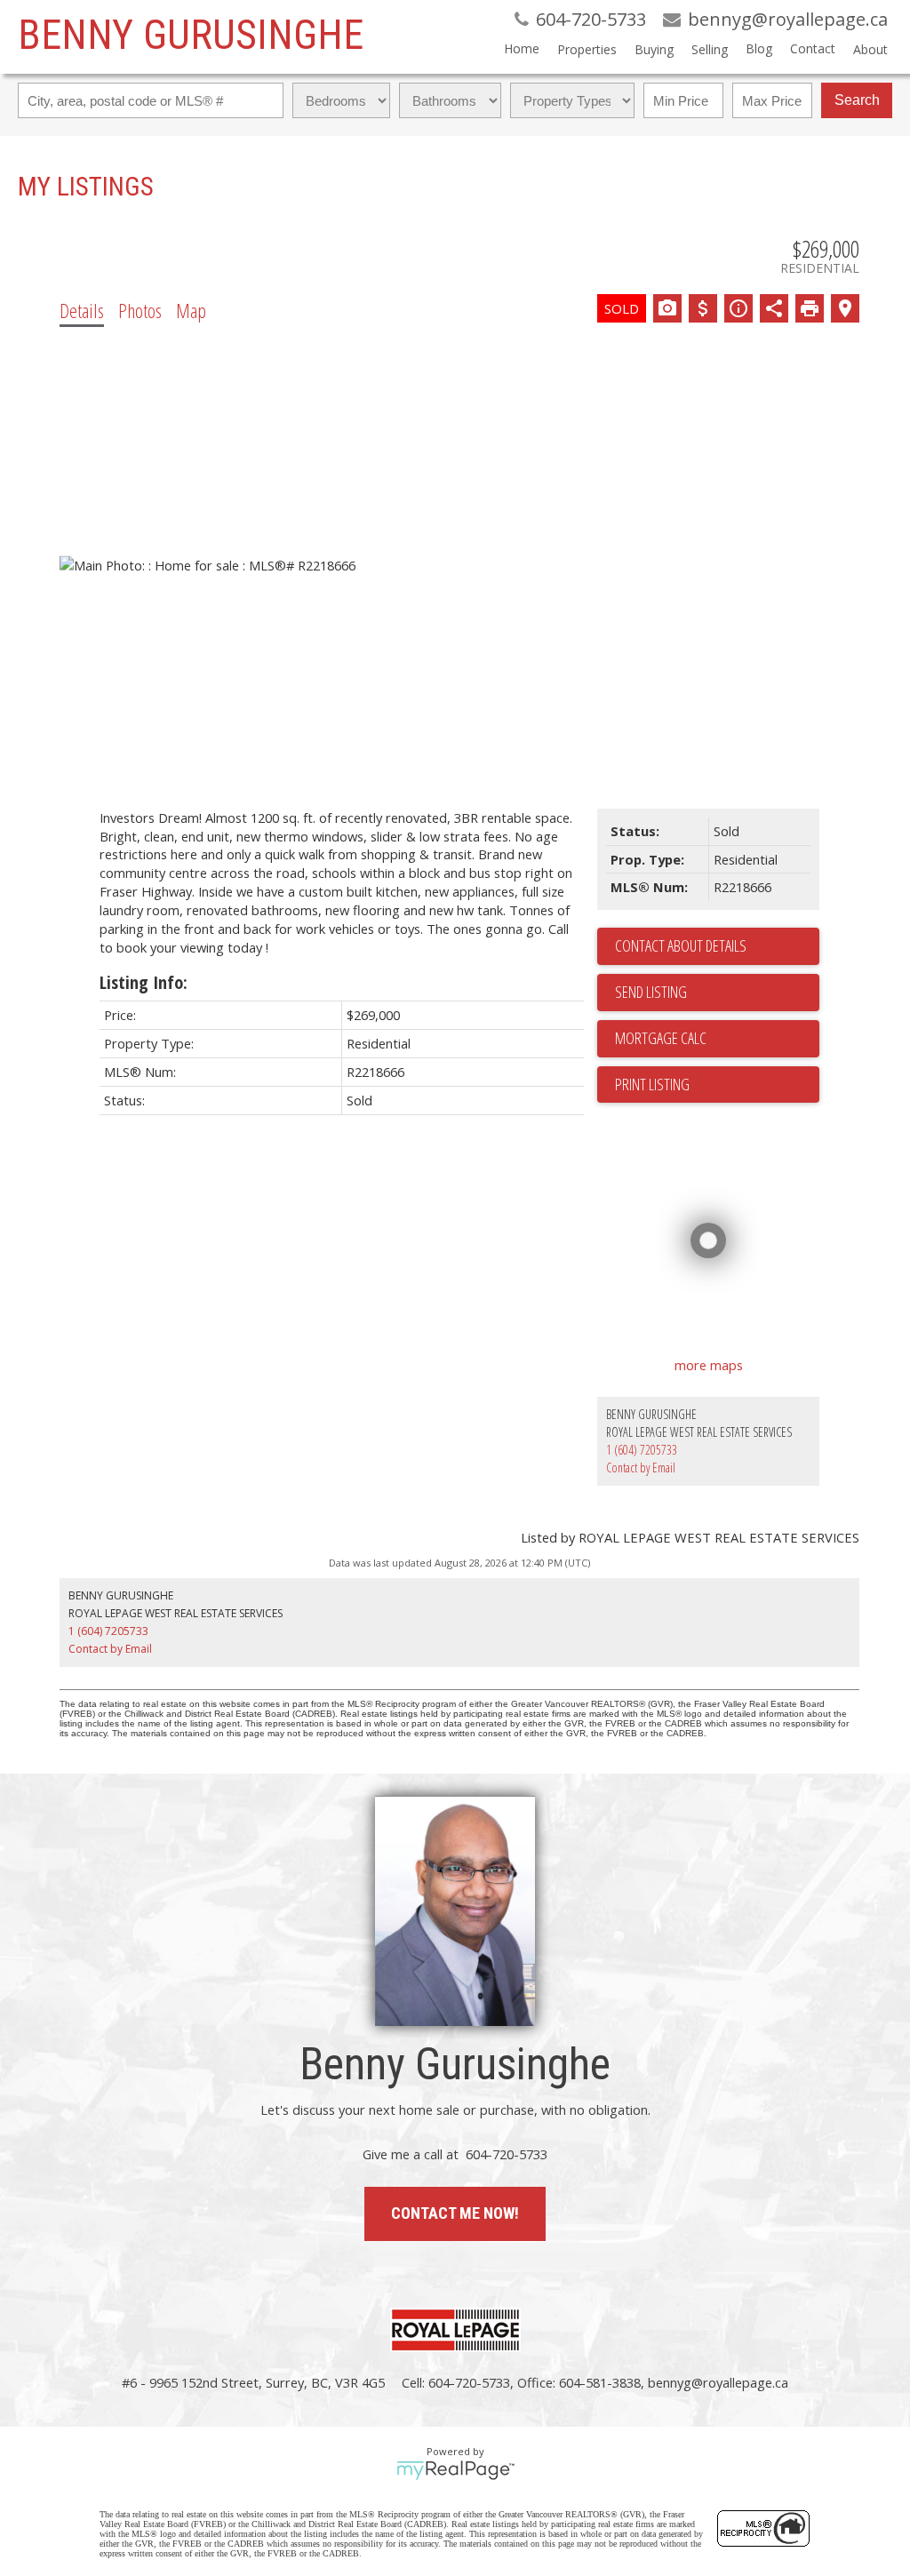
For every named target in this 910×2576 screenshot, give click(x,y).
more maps (709, 1365)
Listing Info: (144, 982)
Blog (759, 48)
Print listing (652, 1084)
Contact (813, 48)
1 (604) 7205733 (642, 1450)
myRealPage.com (455, 2470)
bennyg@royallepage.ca (718, 2382)
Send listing (651, 992)
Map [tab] (191, 310)
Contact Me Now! (455, 2213)
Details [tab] (82, 310)
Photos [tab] (140, 310)
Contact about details (681, 945)
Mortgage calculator (717, 1039)
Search (857, 100)
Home (522, 48)
